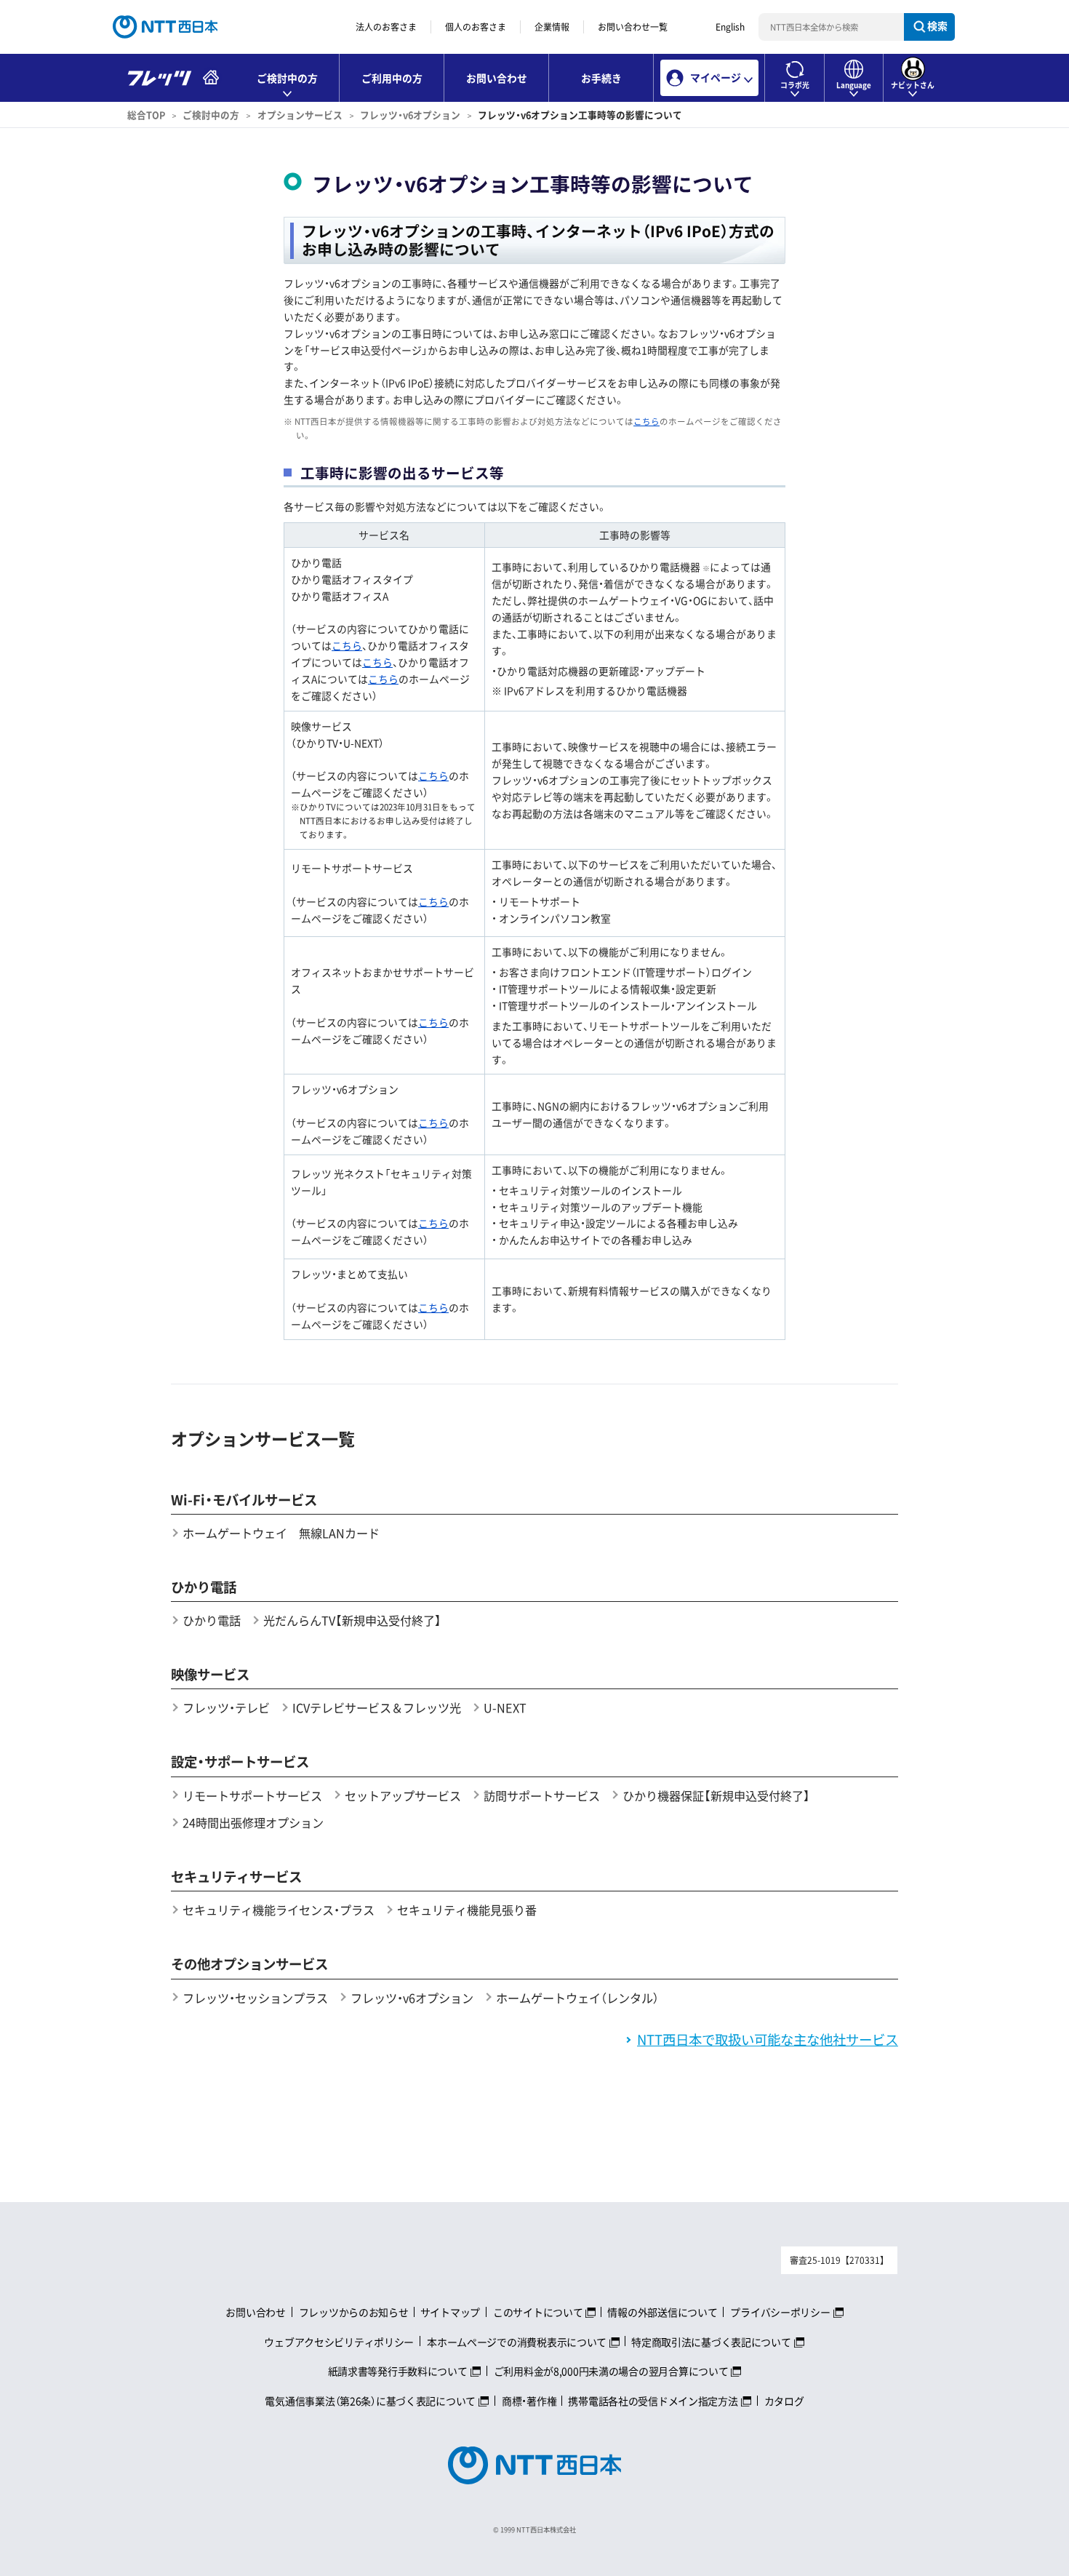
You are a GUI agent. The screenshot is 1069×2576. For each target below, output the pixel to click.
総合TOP (146, 115)
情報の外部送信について (662, 2312)
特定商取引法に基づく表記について (711, 2342)
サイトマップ (450, 2312)
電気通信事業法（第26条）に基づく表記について (370, 2401)
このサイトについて (538, 2312)
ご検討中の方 (211, 115)
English (730, 27)
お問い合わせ (497, 78)
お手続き (601, 78)
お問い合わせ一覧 (633, 27)
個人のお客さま (476, 27)
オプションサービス (300, 115)
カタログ (784, 2401)
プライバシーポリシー (780, 2312)
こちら (646, 422)
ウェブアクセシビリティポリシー (339, 2342)
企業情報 (552, 27)
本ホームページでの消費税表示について (517, 2342)
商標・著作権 (529, 2401)
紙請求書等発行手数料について (398, 2371)
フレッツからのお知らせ (354, 2312)
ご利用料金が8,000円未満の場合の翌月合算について (611, 2371)
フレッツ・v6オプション (410, 115)
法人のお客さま (386, 27)
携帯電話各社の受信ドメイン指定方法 (653, 2401)
